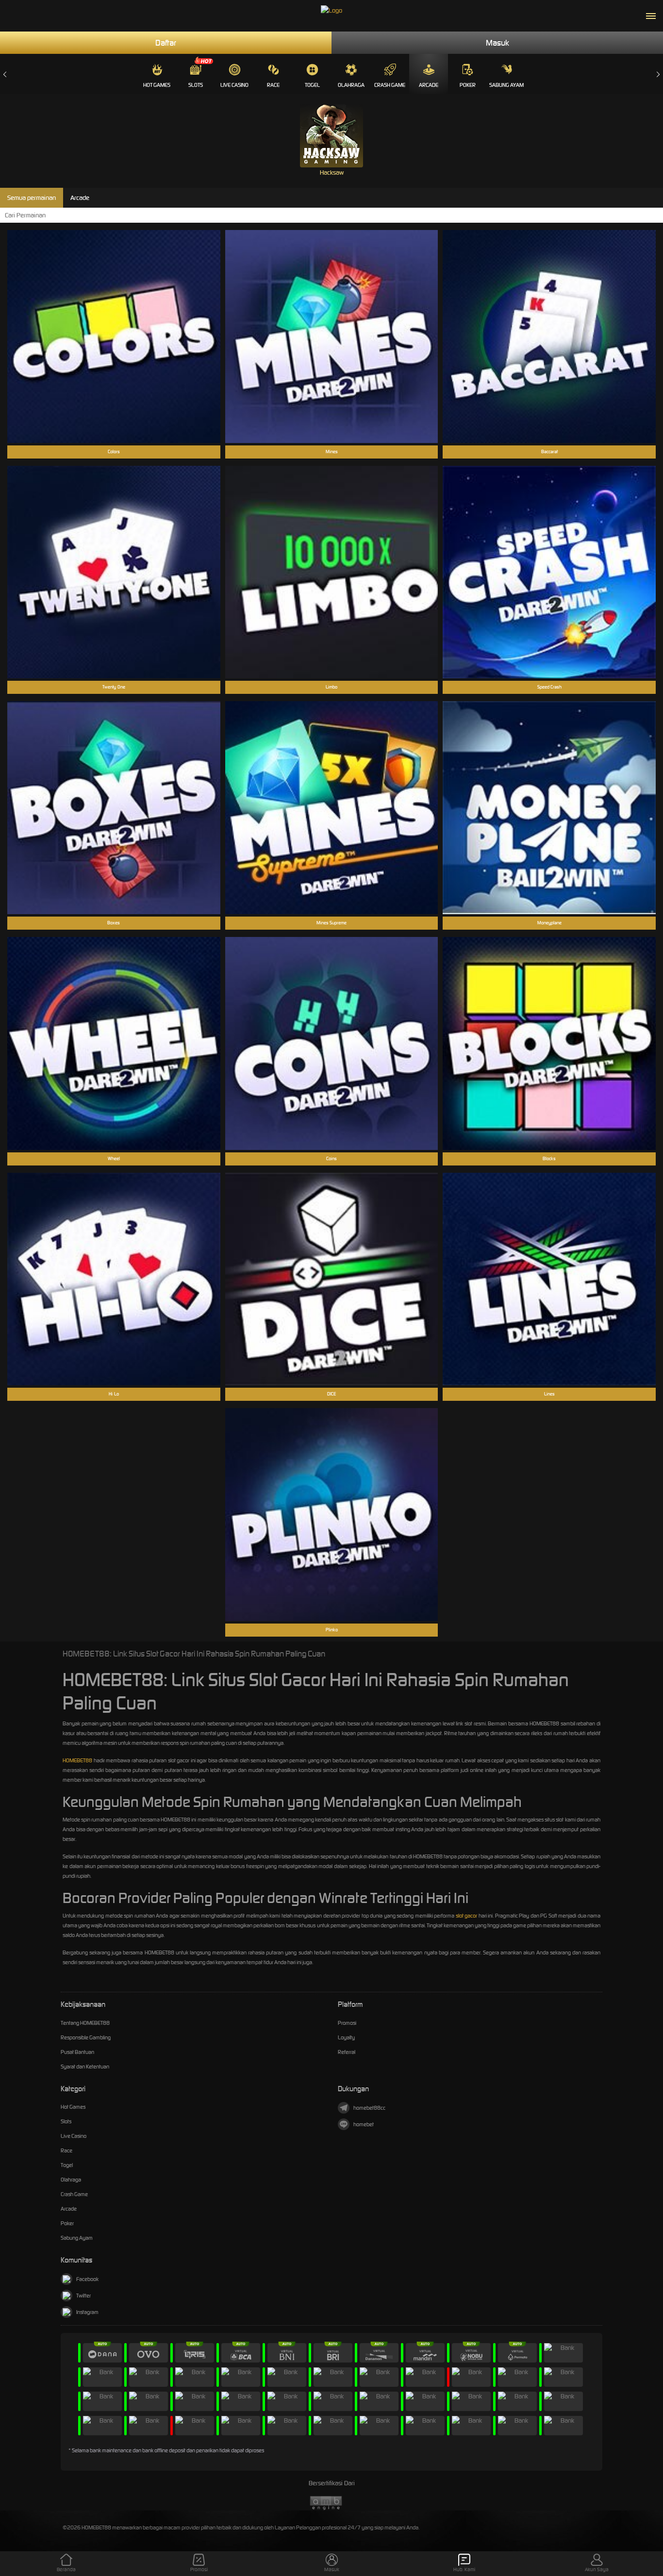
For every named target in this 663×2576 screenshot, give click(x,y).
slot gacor (467, 1916)
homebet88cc (369, 2108)
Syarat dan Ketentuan (85, 2067)
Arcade (429, 85)
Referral (347, 2052)
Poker (468, 85)
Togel (312, 85)
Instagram (87, 2312)
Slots (196, 85)
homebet (364, 2124)
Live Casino (234, 85)
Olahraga (351, 85)
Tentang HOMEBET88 (85, 2023)
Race (273, 85)
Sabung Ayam (506, 85)
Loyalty (346, 2037)
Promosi (347, 2023)
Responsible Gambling (86, 2037)
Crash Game (390, 85)
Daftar (166, 43)
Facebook (87, 2279)
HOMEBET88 (77, 1760)
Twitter (83, 2296)
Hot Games (157, 85)
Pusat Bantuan (77, 2052)
